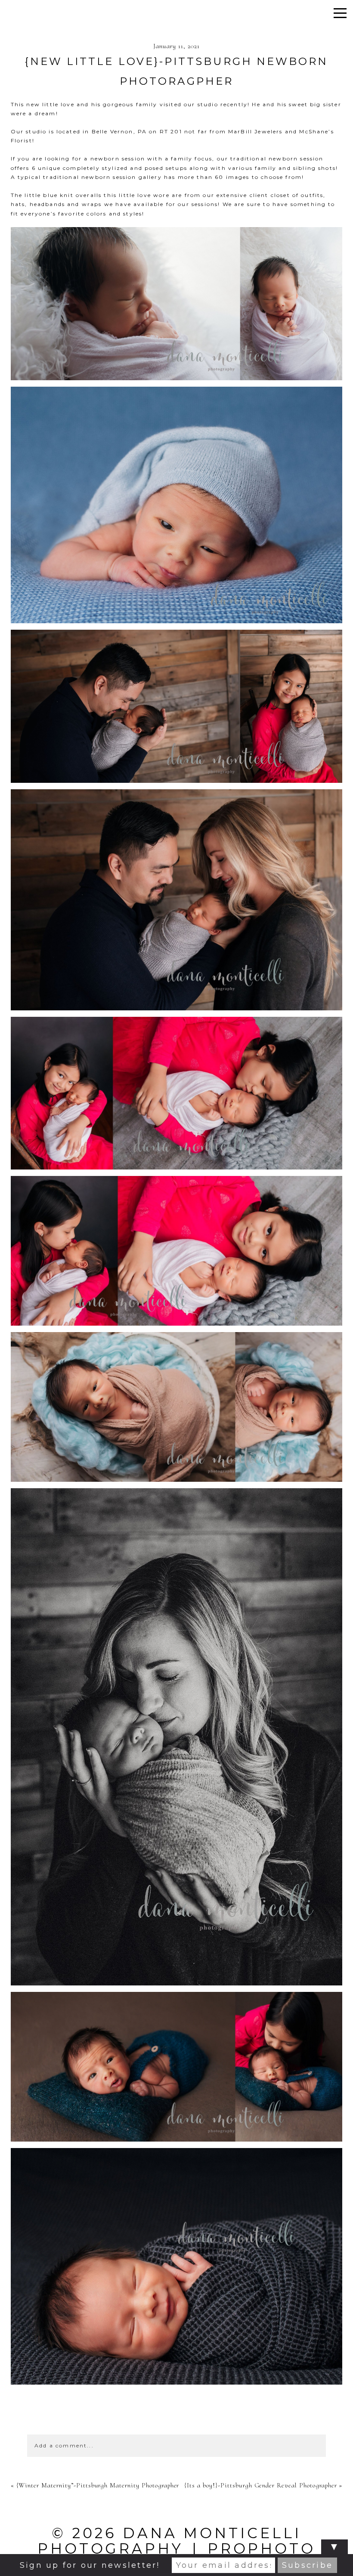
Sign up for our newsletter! (90, 2565)
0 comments (176, 2417)
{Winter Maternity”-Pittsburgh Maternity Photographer (98, 2485)
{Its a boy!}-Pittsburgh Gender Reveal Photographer (260, 2485)
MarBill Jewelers (255, 131)
